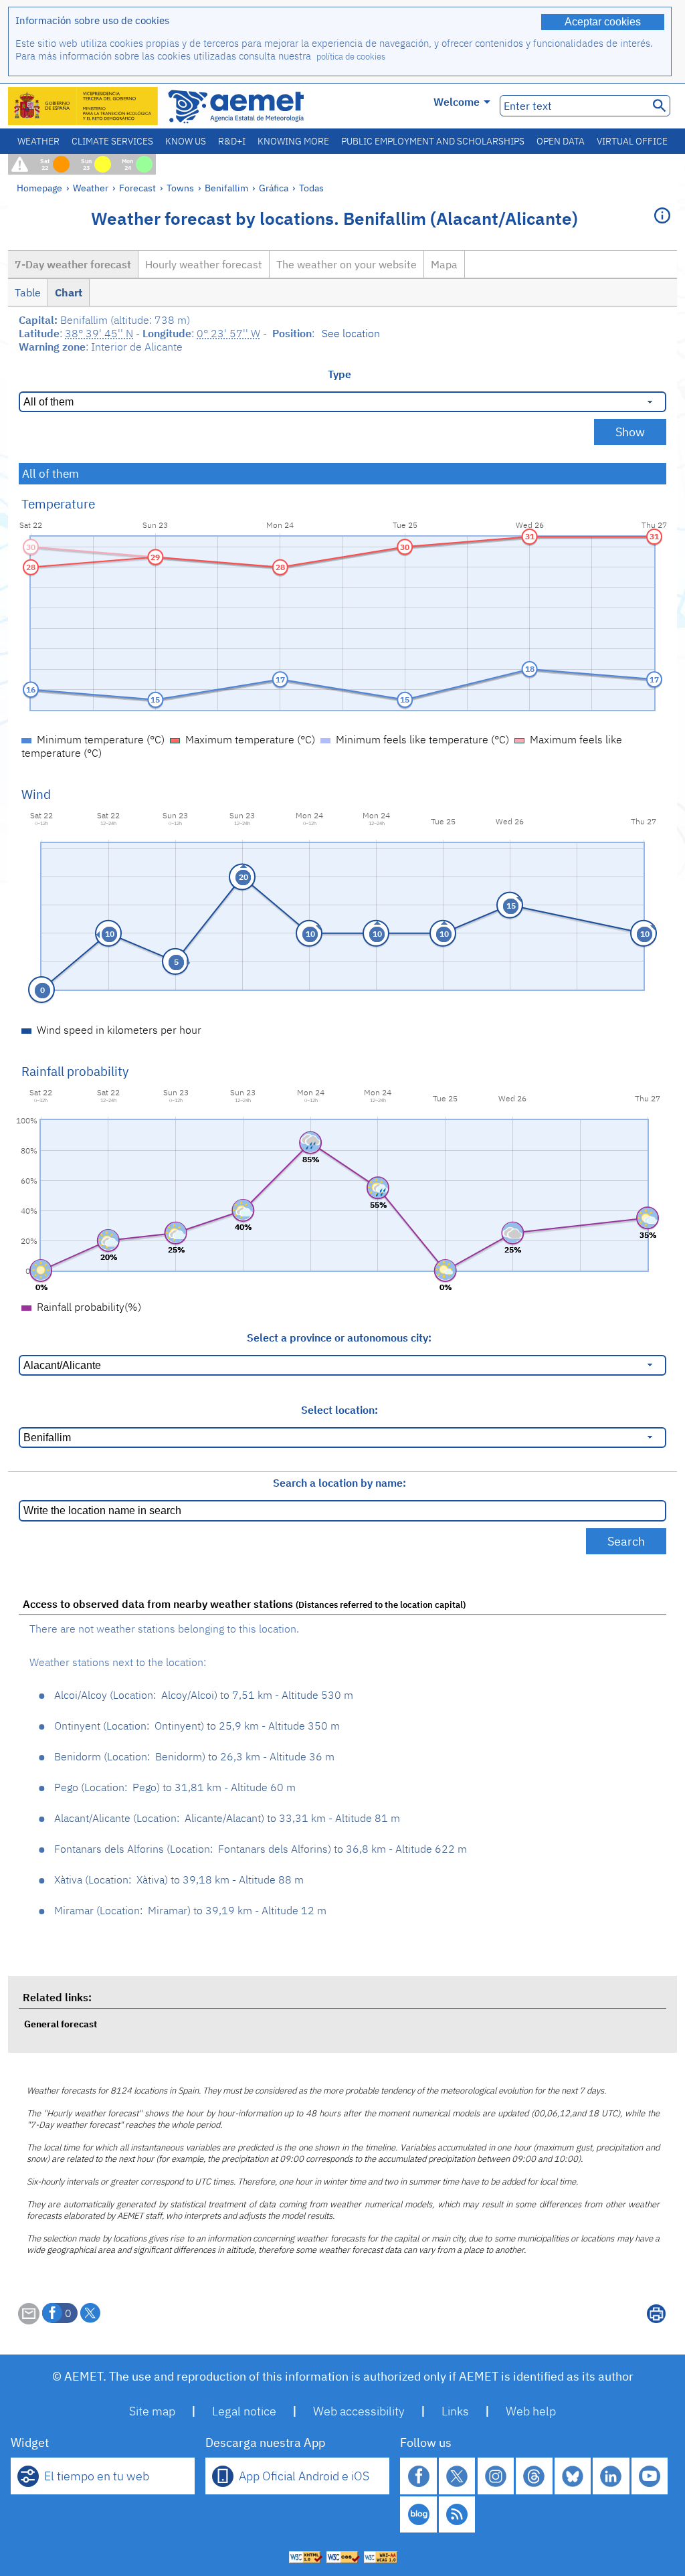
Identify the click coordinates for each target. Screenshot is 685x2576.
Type (339, 374)
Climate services (112, 141)
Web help (531, 2411)
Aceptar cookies (603, 22)
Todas (311, 188)
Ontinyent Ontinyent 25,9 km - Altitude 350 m (197, 1726)
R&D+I (232, 141)
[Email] (29, 2320)
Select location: (339, 1410)
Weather (38, 141)
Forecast (137, 188)
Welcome (457, 102)
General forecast (61, 2024)
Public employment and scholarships (433, 141)
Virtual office (632, 141)
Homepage (39, 188)
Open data (561, 141)
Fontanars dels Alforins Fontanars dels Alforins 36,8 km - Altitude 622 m (261, 1849)
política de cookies (351, 57)
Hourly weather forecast (204, 264)
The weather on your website (347, 264)
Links (455, 2411)
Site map (152, 2411)
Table (28, 292)
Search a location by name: (339, 1483)
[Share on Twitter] (90, 2313)
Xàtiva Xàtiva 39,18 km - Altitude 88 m (179, 1879)
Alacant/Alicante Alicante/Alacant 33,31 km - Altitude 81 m (227, 1818)
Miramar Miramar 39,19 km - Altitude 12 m (190, 1910)
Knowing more (293, 141)
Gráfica (275, 188)
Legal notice (244, 2411)
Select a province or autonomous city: (339, 1338)
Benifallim (226, 188)
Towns (180, 188)
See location (351, 333)
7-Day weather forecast (73, 264)
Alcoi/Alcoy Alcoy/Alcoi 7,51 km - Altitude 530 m (204, 1695)
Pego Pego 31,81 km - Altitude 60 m (175, 1787)
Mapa (444, 264)
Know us (186, 141)
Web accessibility (359, 2411)
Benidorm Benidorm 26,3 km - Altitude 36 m (194, 1756)
